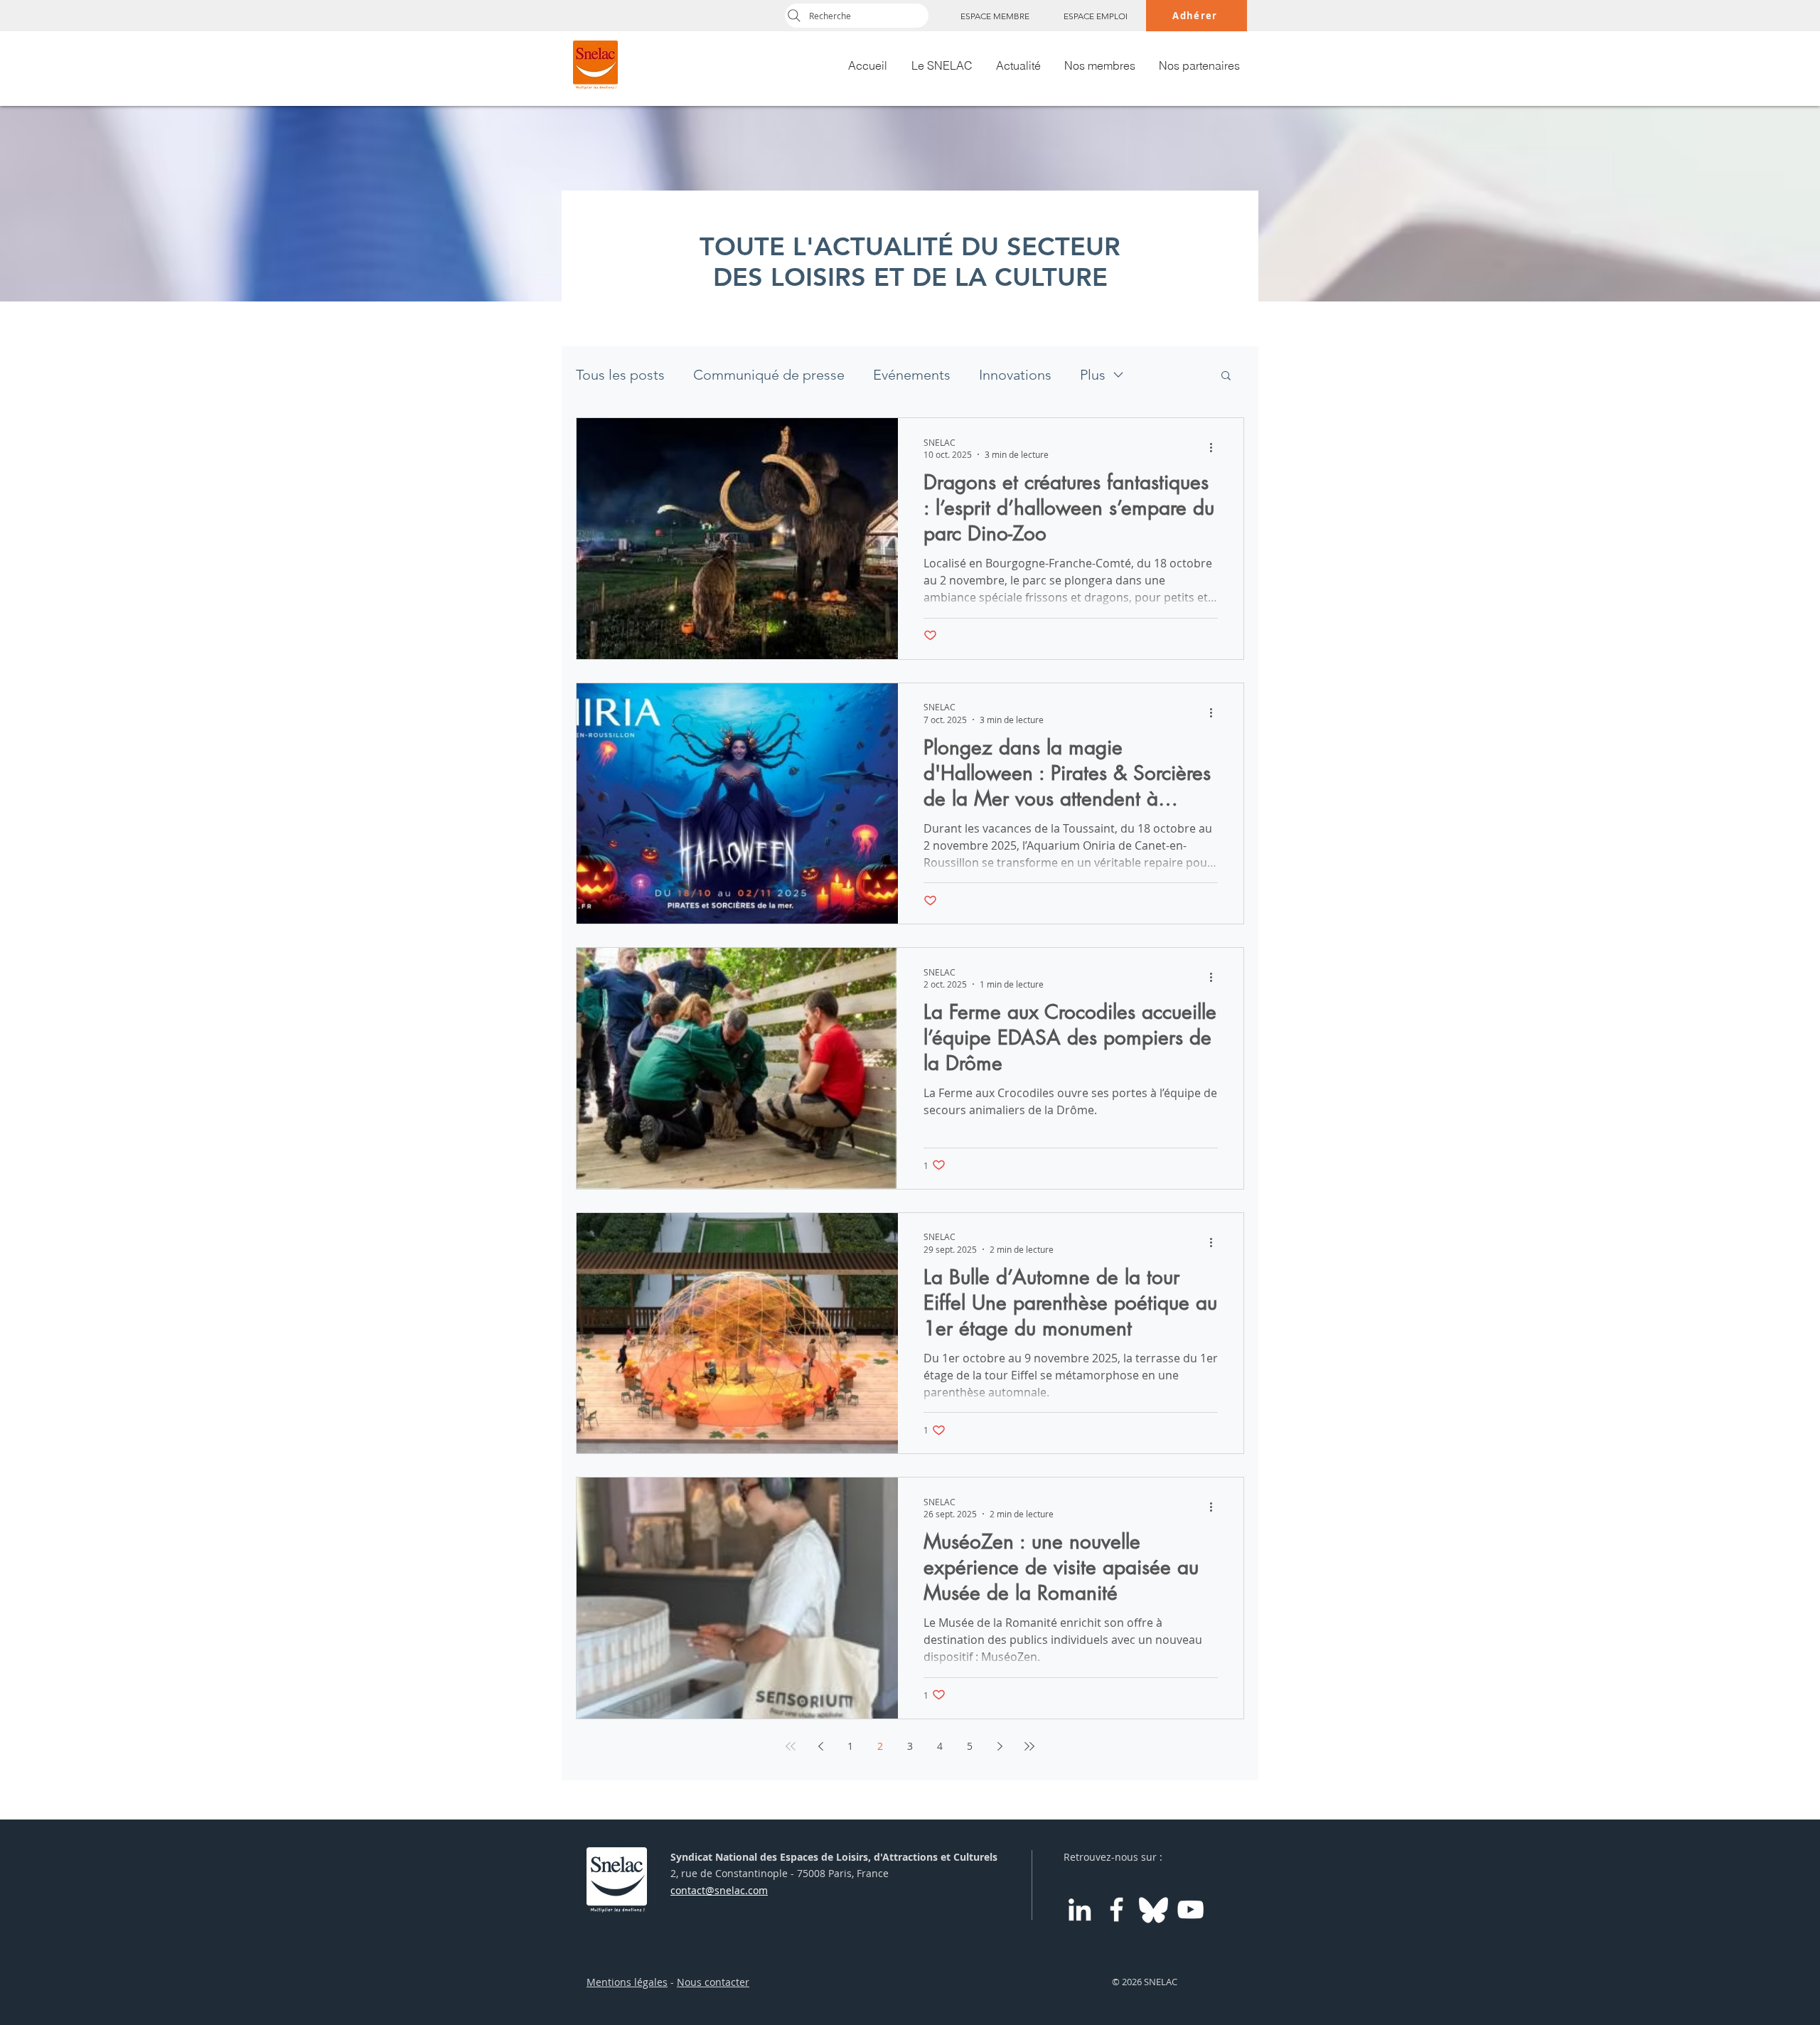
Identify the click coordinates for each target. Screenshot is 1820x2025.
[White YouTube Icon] (1190, 1909)
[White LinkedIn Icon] (1080, 1909)
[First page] (791, 1746)
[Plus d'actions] (1216, 448)
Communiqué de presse (769, 375)
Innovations (1015, 375)
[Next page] (1000, 1746)
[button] (1226, 376)
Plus (1093, 375)
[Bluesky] (1153, 1909)
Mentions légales (627, 1982)
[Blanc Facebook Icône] (1117, 1909)
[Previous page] (820, 1746)
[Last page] (1029, 1746)
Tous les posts (620, 375)
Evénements (912, 375)
